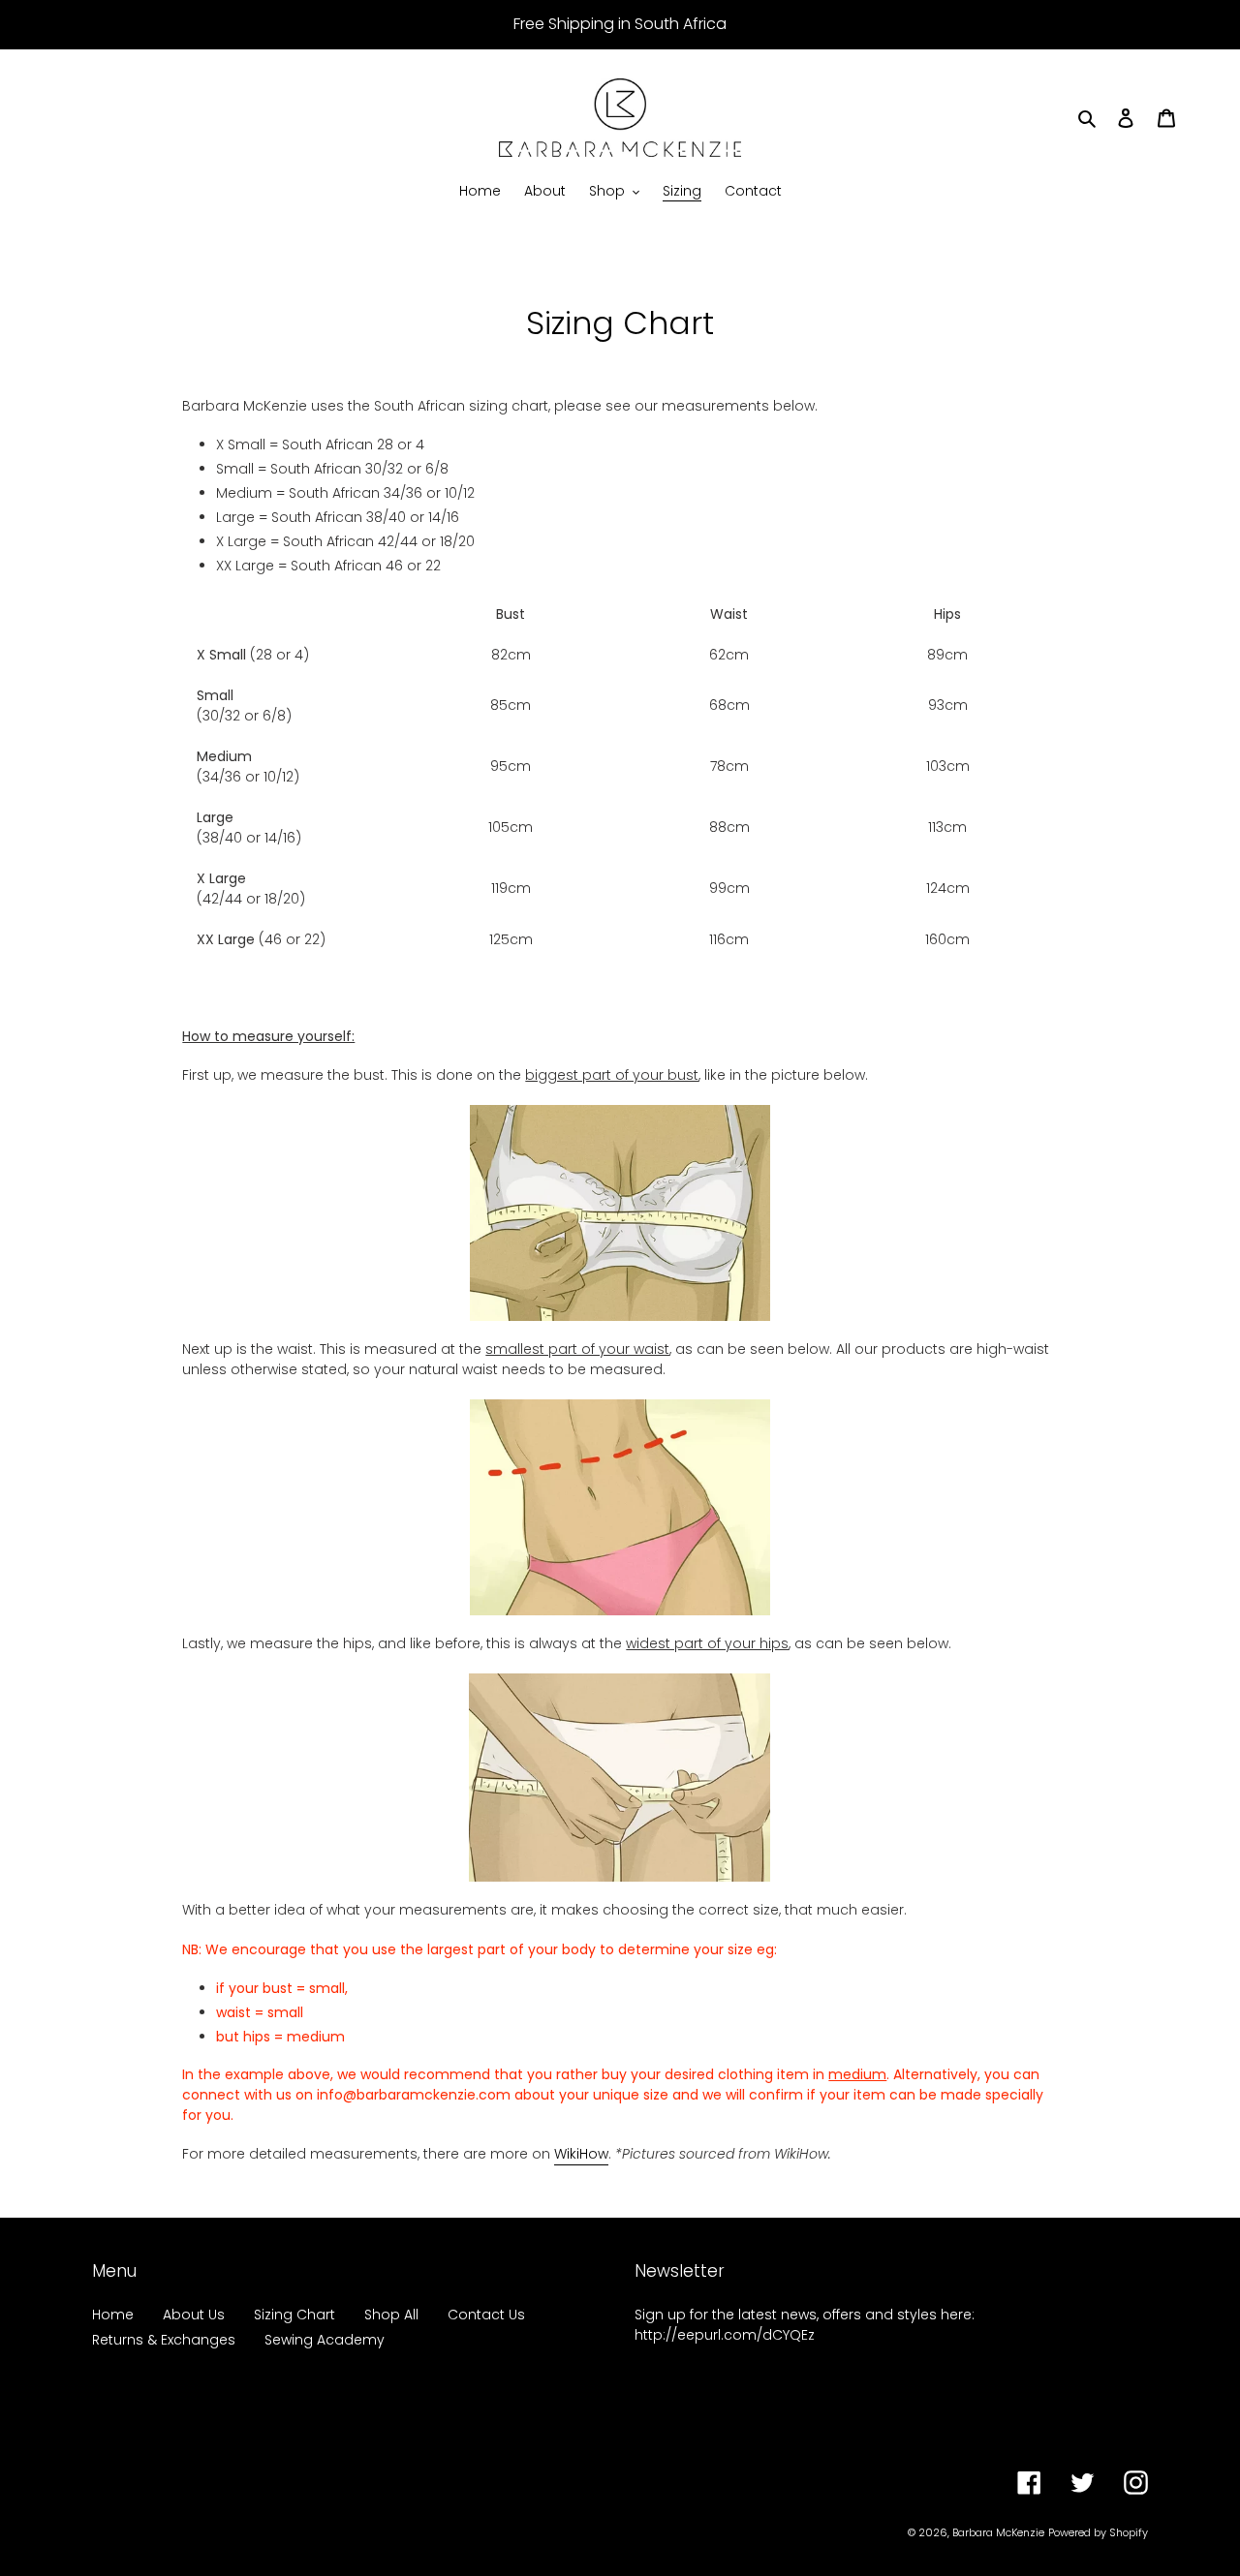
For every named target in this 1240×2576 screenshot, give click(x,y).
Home (113, 2315)
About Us (194, 2315)
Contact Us (486, 2315)
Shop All (391, 2315)
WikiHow (581, 2154)
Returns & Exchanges (164, 2340)
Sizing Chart (294, 2315)
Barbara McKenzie (998, 2532)
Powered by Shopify (1098, 2532)
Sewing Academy (325, 2340)
